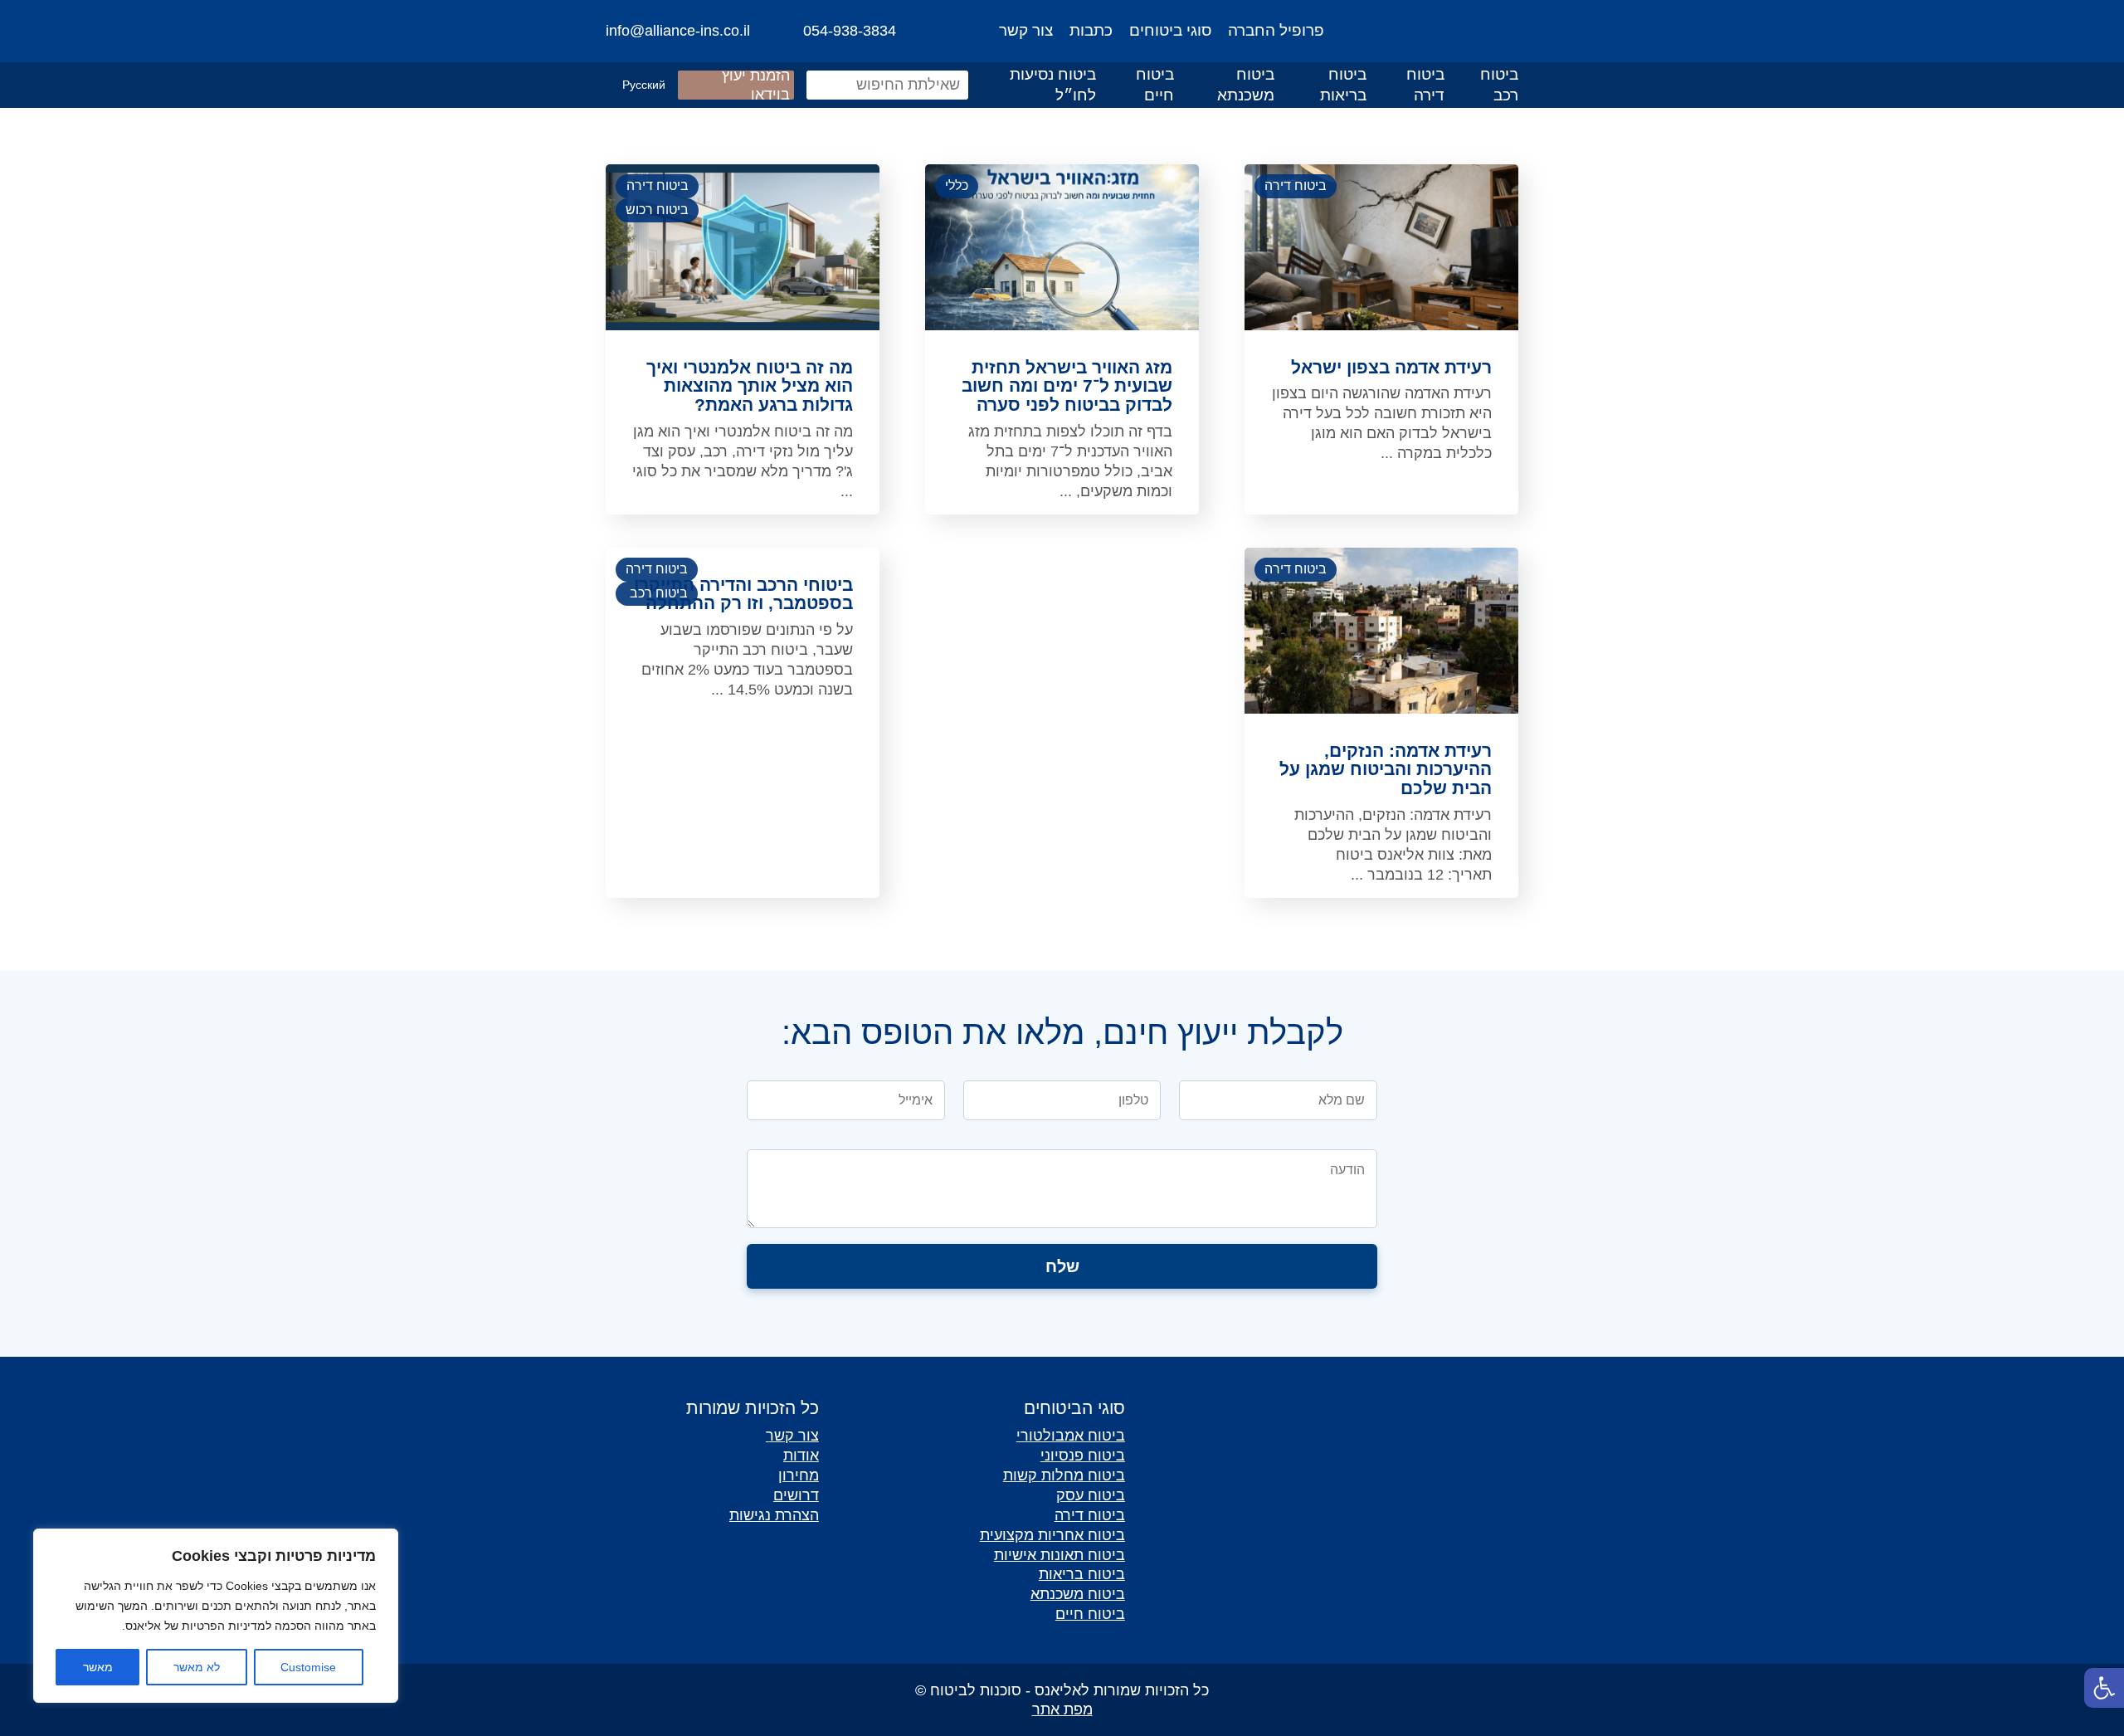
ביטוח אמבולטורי (1071, 1435)
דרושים (796, 1495)
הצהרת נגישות (774, 1515)
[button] (2104, 1688)
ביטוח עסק (1091, 1495)
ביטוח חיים (1155, 85)
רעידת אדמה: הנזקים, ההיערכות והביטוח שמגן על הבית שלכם (1386, 770)
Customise (308, 1667)
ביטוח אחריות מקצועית (1052, 1535)
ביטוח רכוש (657, 210)
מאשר (98, 1667)
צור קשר (1026, 30)
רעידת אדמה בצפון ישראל (1391, 368)
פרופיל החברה (1276, 30)
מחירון (799, 1475)
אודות (801, 1455)
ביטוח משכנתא (1246, 85)
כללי (957, 185)
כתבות (1091, 30)
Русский (644, 85)
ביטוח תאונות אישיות (1060, 1555)
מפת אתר (1062, 1709)
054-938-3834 (850, 31)
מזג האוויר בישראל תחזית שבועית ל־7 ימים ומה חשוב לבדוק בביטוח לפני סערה (1067, 387)
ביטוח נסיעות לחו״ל (1053, 85)
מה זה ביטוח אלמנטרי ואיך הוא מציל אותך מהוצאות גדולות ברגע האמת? (750, 387)
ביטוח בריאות (1343, 85)
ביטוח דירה (1425, 85)
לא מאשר (197, 1667)
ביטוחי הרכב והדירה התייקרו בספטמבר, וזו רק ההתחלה (743, 595)
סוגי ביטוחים (1170, 30)
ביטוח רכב (1499, 85)
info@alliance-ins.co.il (678, 31)
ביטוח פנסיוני (1083, 1455)
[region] (216, 1616)
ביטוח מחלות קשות (1064, 1475)
